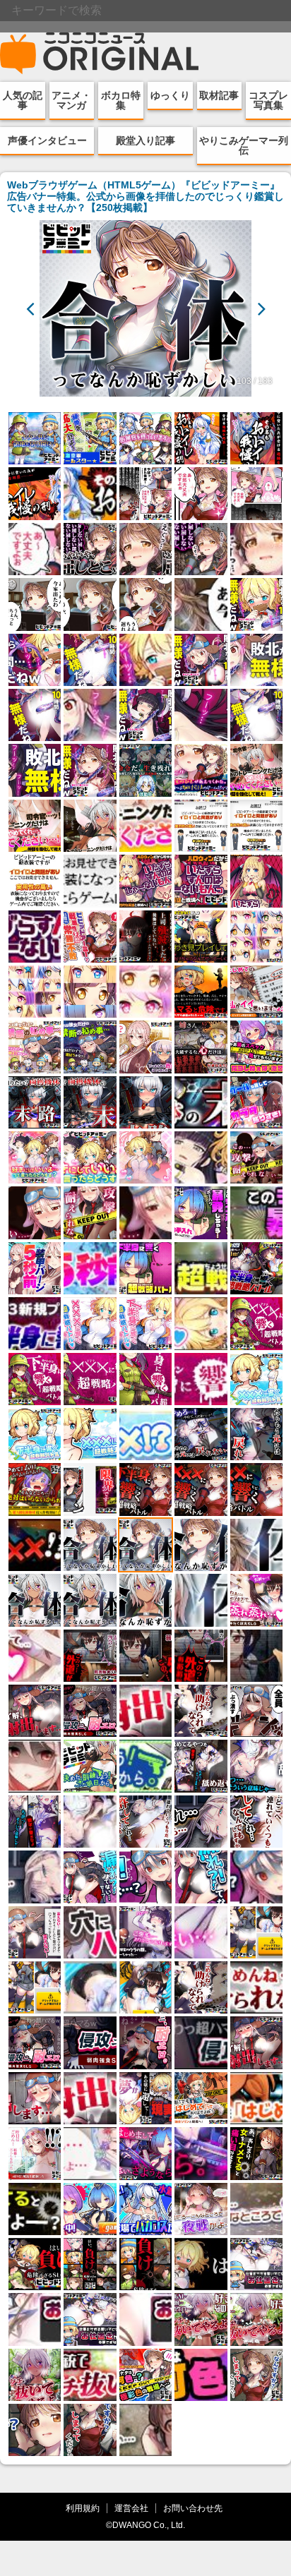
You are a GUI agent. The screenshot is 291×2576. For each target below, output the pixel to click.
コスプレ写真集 (268, 100)
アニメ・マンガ (71, 100)
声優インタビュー (47, 140)
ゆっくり (170, 95)
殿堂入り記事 (145, 140)
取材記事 (219, 95)
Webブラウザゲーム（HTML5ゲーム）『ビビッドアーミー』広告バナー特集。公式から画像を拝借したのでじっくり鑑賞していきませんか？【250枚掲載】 (145, 196)
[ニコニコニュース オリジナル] (100, 54)
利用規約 (83, 2508)
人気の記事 (23, 100)
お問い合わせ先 (193, 2508)
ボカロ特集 (121, 100)
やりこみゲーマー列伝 (244, 145)
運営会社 (131, 2508)
